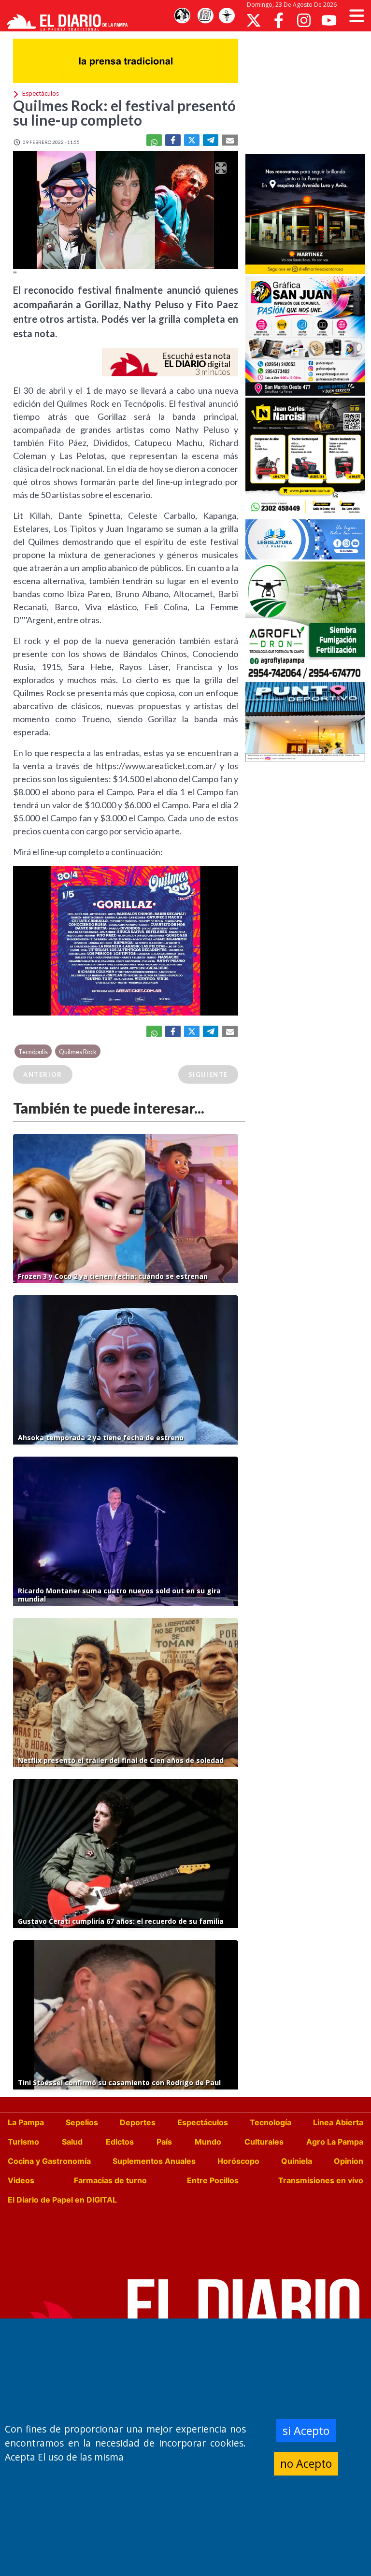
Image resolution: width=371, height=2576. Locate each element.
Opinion (349, 2161)
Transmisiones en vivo (321, 2180)
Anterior (43, 1074)
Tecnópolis (33, 1052)
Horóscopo (238, 2161)
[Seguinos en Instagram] (304, 20)
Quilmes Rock (78, 1052)
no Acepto (306, 2463)
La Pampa (26, 2122)
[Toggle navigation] (357, 16)
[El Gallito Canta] (182, 16)
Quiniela (297, 2161)
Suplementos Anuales (154, 2161)
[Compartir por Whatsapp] (154, 140)
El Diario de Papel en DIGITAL (62, 2200)
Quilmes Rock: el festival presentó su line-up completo (124, 113)
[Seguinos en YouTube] (329, 20)
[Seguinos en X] (254, 20)
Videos (21, 2180)
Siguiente (208, 1074)
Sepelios (82, 2122)
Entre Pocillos (213, 2180)
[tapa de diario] (205, 16)
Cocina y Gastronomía (49, 2161)
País (164, 2142)
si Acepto (306, 2431)
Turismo (23, 2142)
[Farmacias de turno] (227, 16)
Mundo (208, 2142)
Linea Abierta (338, 2122)
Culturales (264, 2142)
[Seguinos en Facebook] (279, 20)
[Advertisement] (308, 92)
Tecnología (271, 2122)
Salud (72, 2142)
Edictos (120, 2142)
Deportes (138, 2122)
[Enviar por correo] (230, 140)
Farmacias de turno (110, 2180)
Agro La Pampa (335, 2142)
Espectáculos (203, 2122)
